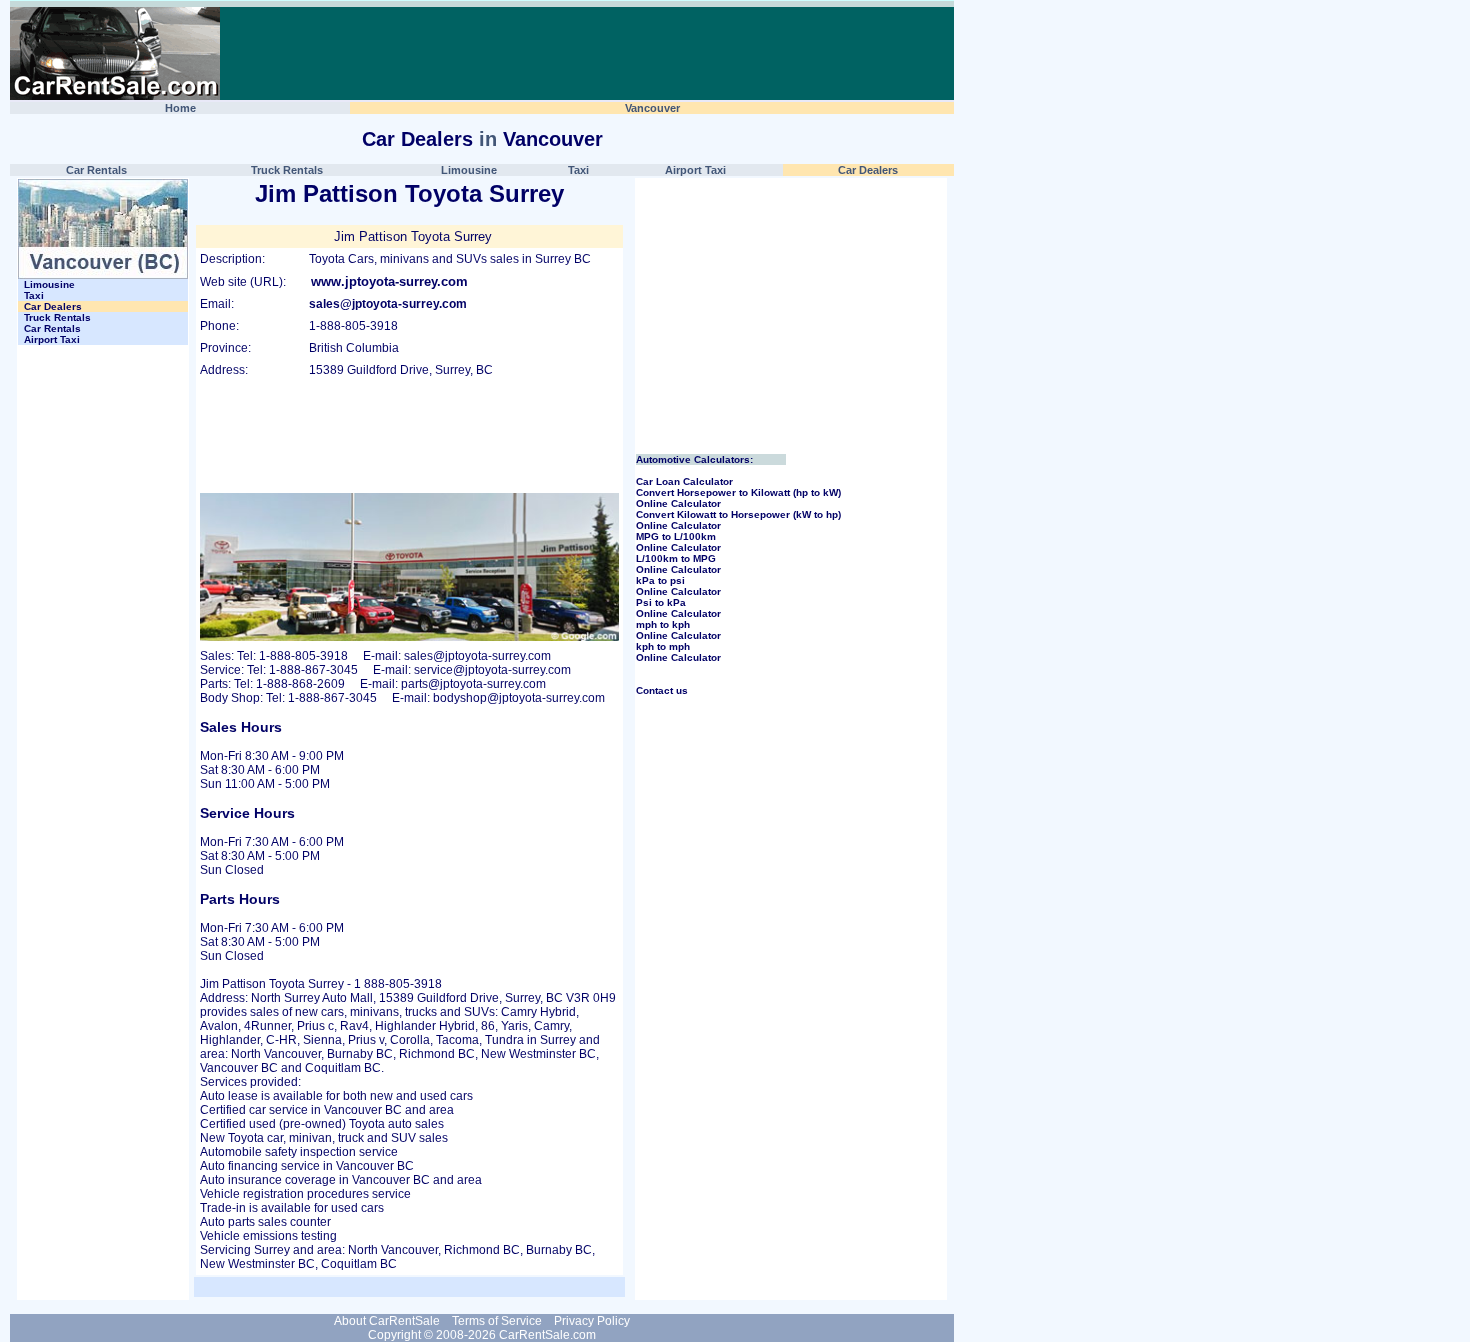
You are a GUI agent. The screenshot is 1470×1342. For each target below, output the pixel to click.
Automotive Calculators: (694, 459)
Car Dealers (417, 139)
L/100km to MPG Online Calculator (678, 564)
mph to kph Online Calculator (678, 630)
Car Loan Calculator (684, 481)
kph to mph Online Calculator (678, 652)
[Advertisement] (587, 54)
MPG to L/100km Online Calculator (678, 542)
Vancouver (553, 139)
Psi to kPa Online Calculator (678, 608)
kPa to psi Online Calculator (678, 586)
